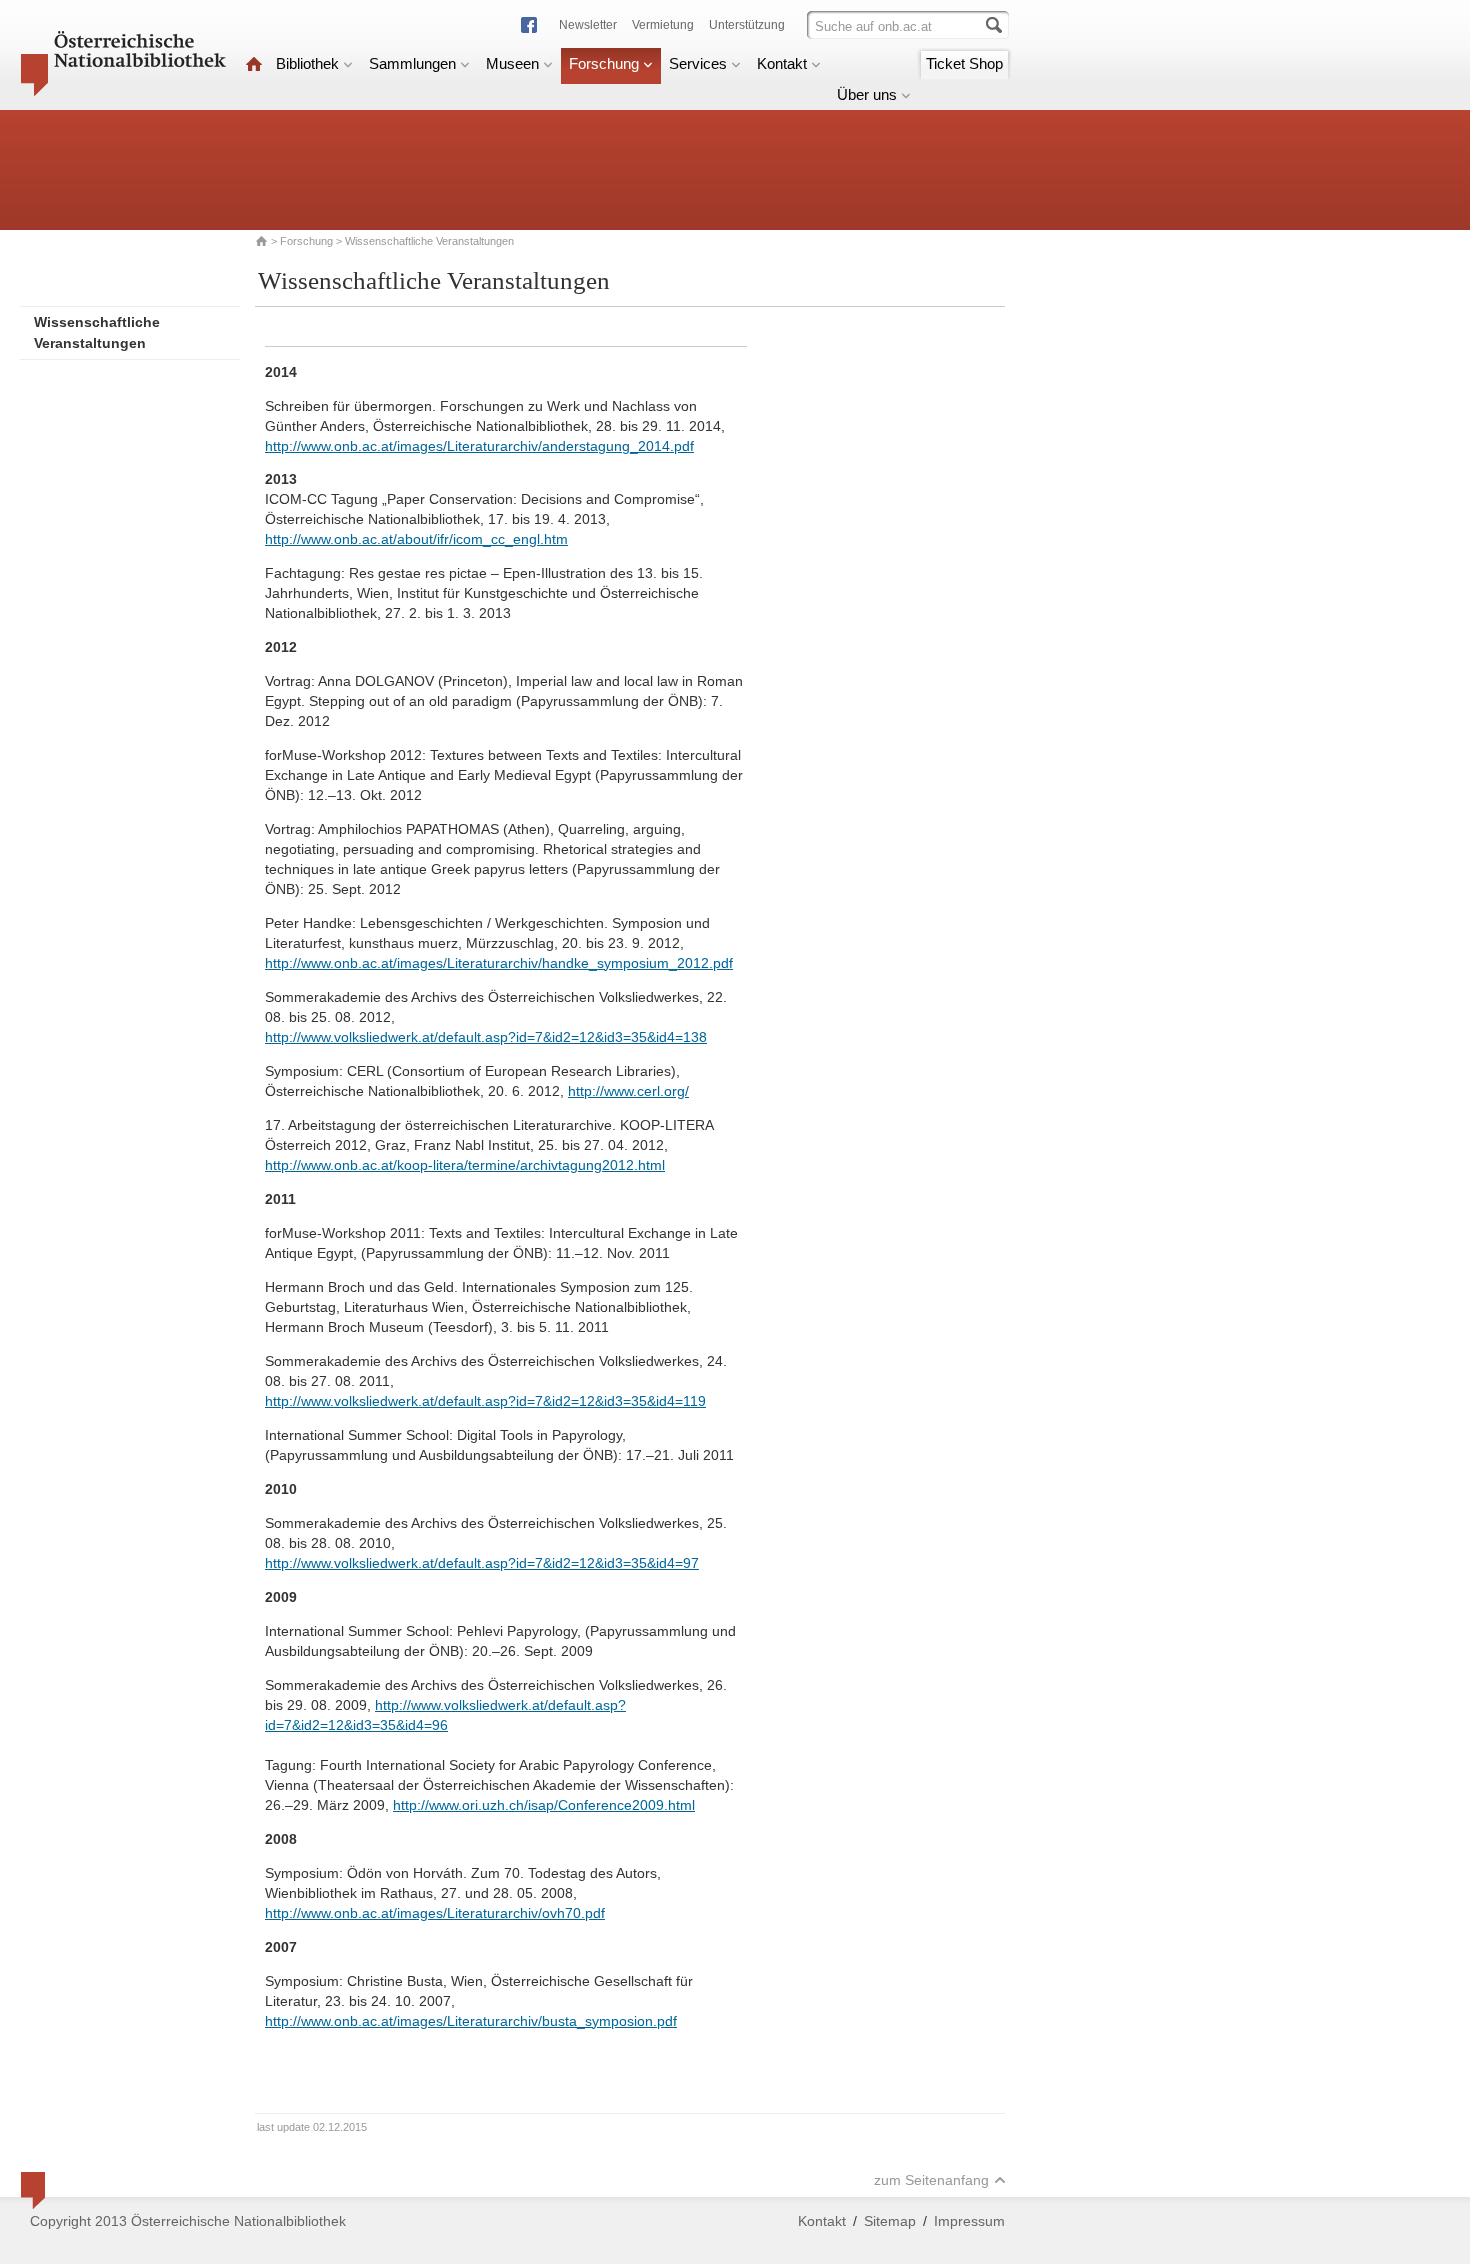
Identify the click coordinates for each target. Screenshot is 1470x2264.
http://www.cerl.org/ (628, 1091)
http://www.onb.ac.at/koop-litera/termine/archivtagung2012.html (465, 1165)
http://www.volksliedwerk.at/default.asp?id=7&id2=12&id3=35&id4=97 (482, 1563)
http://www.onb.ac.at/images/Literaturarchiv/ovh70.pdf (435, 1913)
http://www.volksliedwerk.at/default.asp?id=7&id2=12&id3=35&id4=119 (485, 1401)
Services (698, 63)
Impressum (969, 2221)
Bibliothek (307, 63)
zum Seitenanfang (931, 2180)
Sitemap (890, 2221)
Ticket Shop (964, 63)
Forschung (604, 63)
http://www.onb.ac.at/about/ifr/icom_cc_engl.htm (416, 539)
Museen (512, 63)
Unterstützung (747, 25)
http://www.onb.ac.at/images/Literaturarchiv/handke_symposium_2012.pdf (499, 963)
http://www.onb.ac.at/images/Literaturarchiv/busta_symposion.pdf (471, 2021)
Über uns (867, 94)
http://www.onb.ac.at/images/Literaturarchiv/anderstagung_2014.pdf (479, 446)
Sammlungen (412, 63)
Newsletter (588, 25)
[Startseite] (254, 63)
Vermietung (663, 25)
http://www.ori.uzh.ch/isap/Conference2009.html (544, 1805)
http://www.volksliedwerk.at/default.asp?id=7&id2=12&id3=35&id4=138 (486, 1037)
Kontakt (782, 63)
